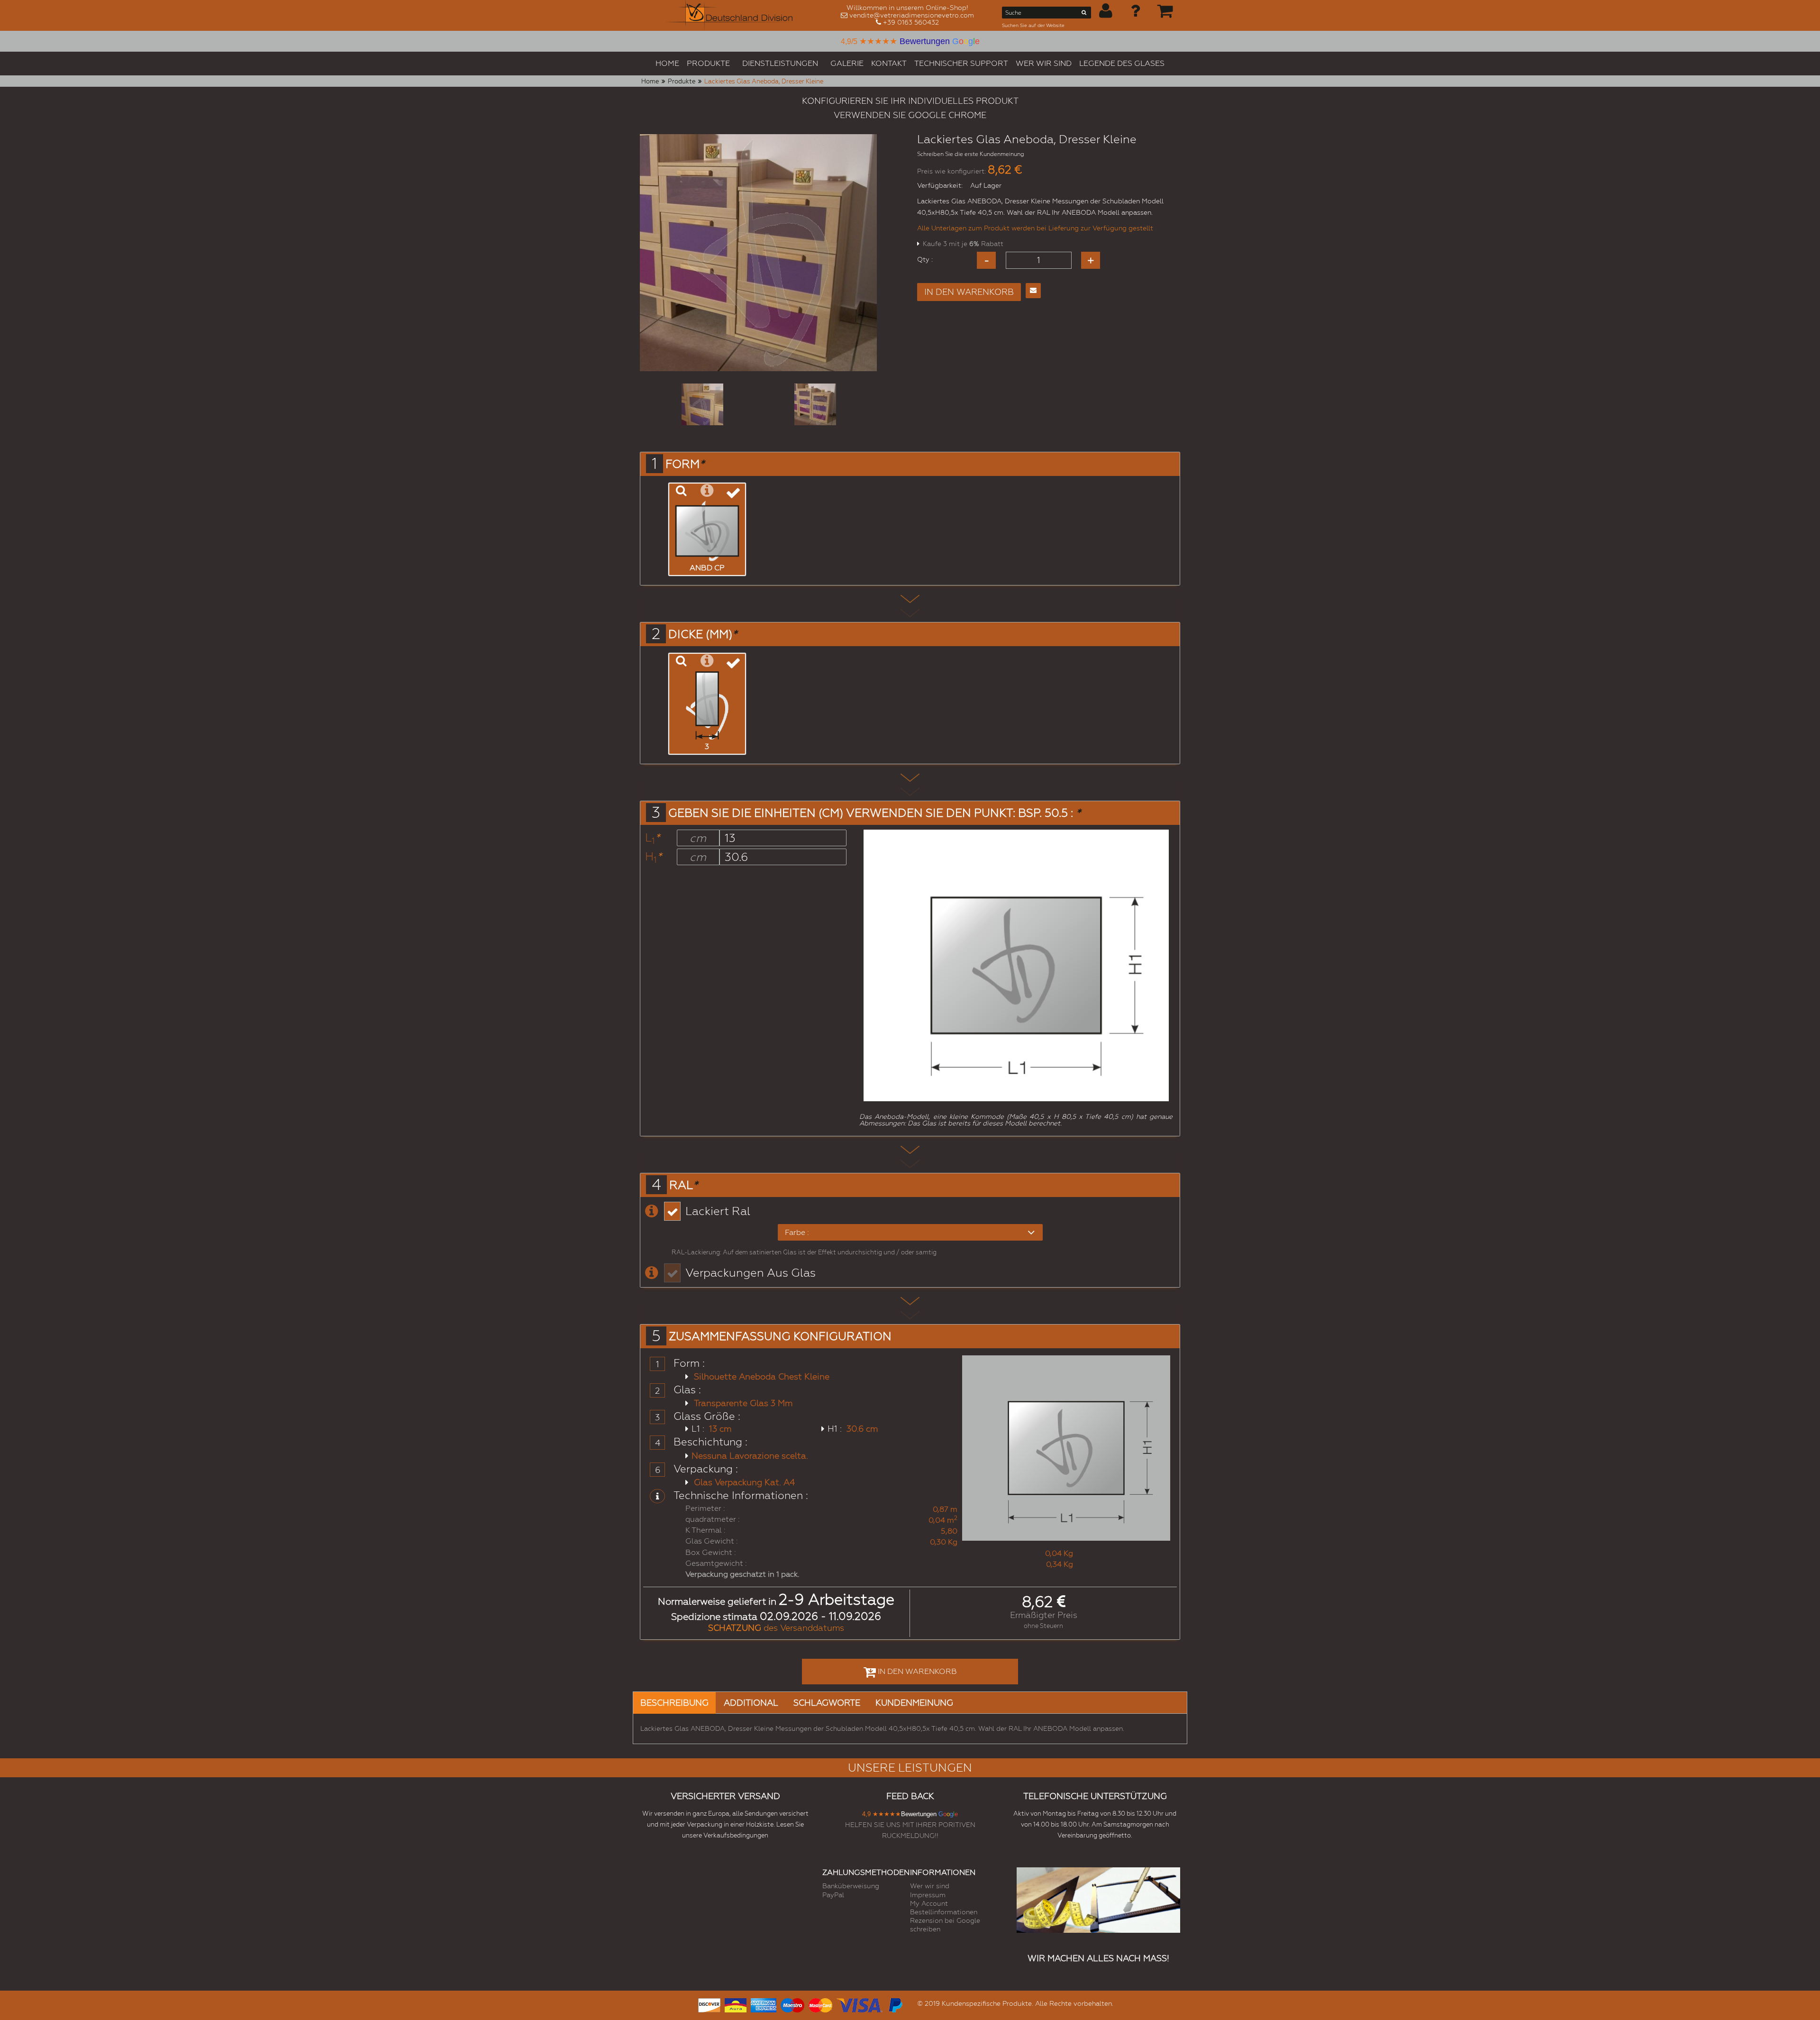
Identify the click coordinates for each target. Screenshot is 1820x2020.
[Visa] (860, 2004)
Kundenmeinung (914, 1703)
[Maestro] (792, 2004)
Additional (751, 1703)
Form (685, 464)
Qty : (925, 259)
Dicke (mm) (703, 634)
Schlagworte (827, 1703)
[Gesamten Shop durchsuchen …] (1084, 14)
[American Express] (764, 2004)
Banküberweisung (851, 1886)
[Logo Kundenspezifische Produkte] (729, 15)
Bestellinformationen (944, 1912)
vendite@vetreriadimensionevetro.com (912, 15)
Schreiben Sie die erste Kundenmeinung (971, 154)
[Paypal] (895, 2004)
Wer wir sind (930, 1886)
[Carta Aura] (736, 2004)
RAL (683, 1185)
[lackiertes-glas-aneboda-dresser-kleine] (702, 404)
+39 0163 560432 (911, 22)
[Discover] (709, 2004)
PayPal (833, 1895)
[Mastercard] (820, 2004)
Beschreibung (674, 1703)
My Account (929, 1903)
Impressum (928, 1895)
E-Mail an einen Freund (1033, 291)
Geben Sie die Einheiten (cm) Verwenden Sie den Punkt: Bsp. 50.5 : (874, 813)
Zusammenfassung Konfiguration (780, 1336)
